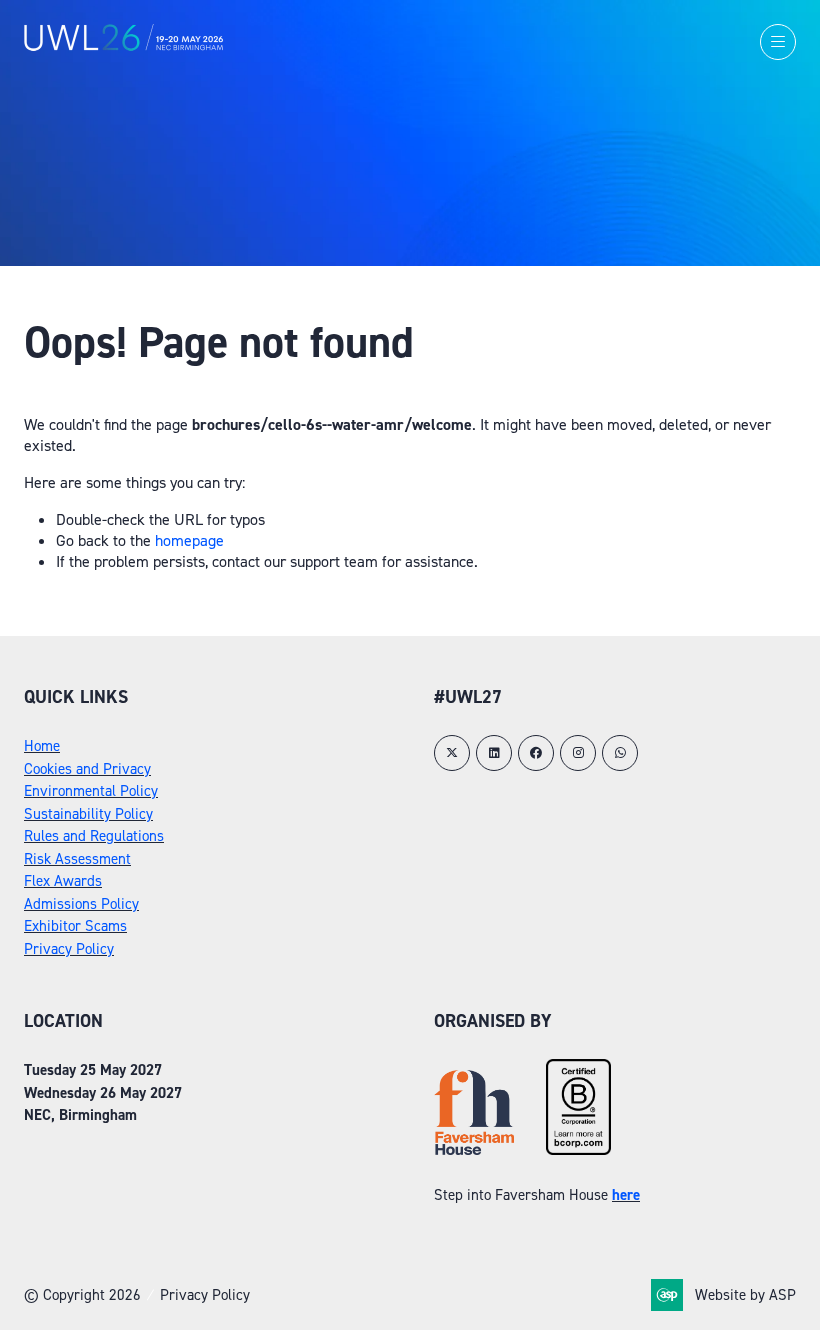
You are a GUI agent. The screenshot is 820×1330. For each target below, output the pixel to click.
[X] (452, 753)
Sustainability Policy (88, 814)
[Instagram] (578, 753)
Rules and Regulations (94, 836)
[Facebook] (536, 753)
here (626, 1195)
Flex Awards (63, 881)
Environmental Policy (91, 791)
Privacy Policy (69, 949)
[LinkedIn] (494, 753)
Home (42, 746)
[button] (778, 42)
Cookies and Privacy (87, 769)
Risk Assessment (77, 859)
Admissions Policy (81, 904)
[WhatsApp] (620, 753)
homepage (189, 540)
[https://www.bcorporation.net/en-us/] (578, 1150)
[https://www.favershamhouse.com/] (474, 1150)
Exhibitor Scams (75, 926)
